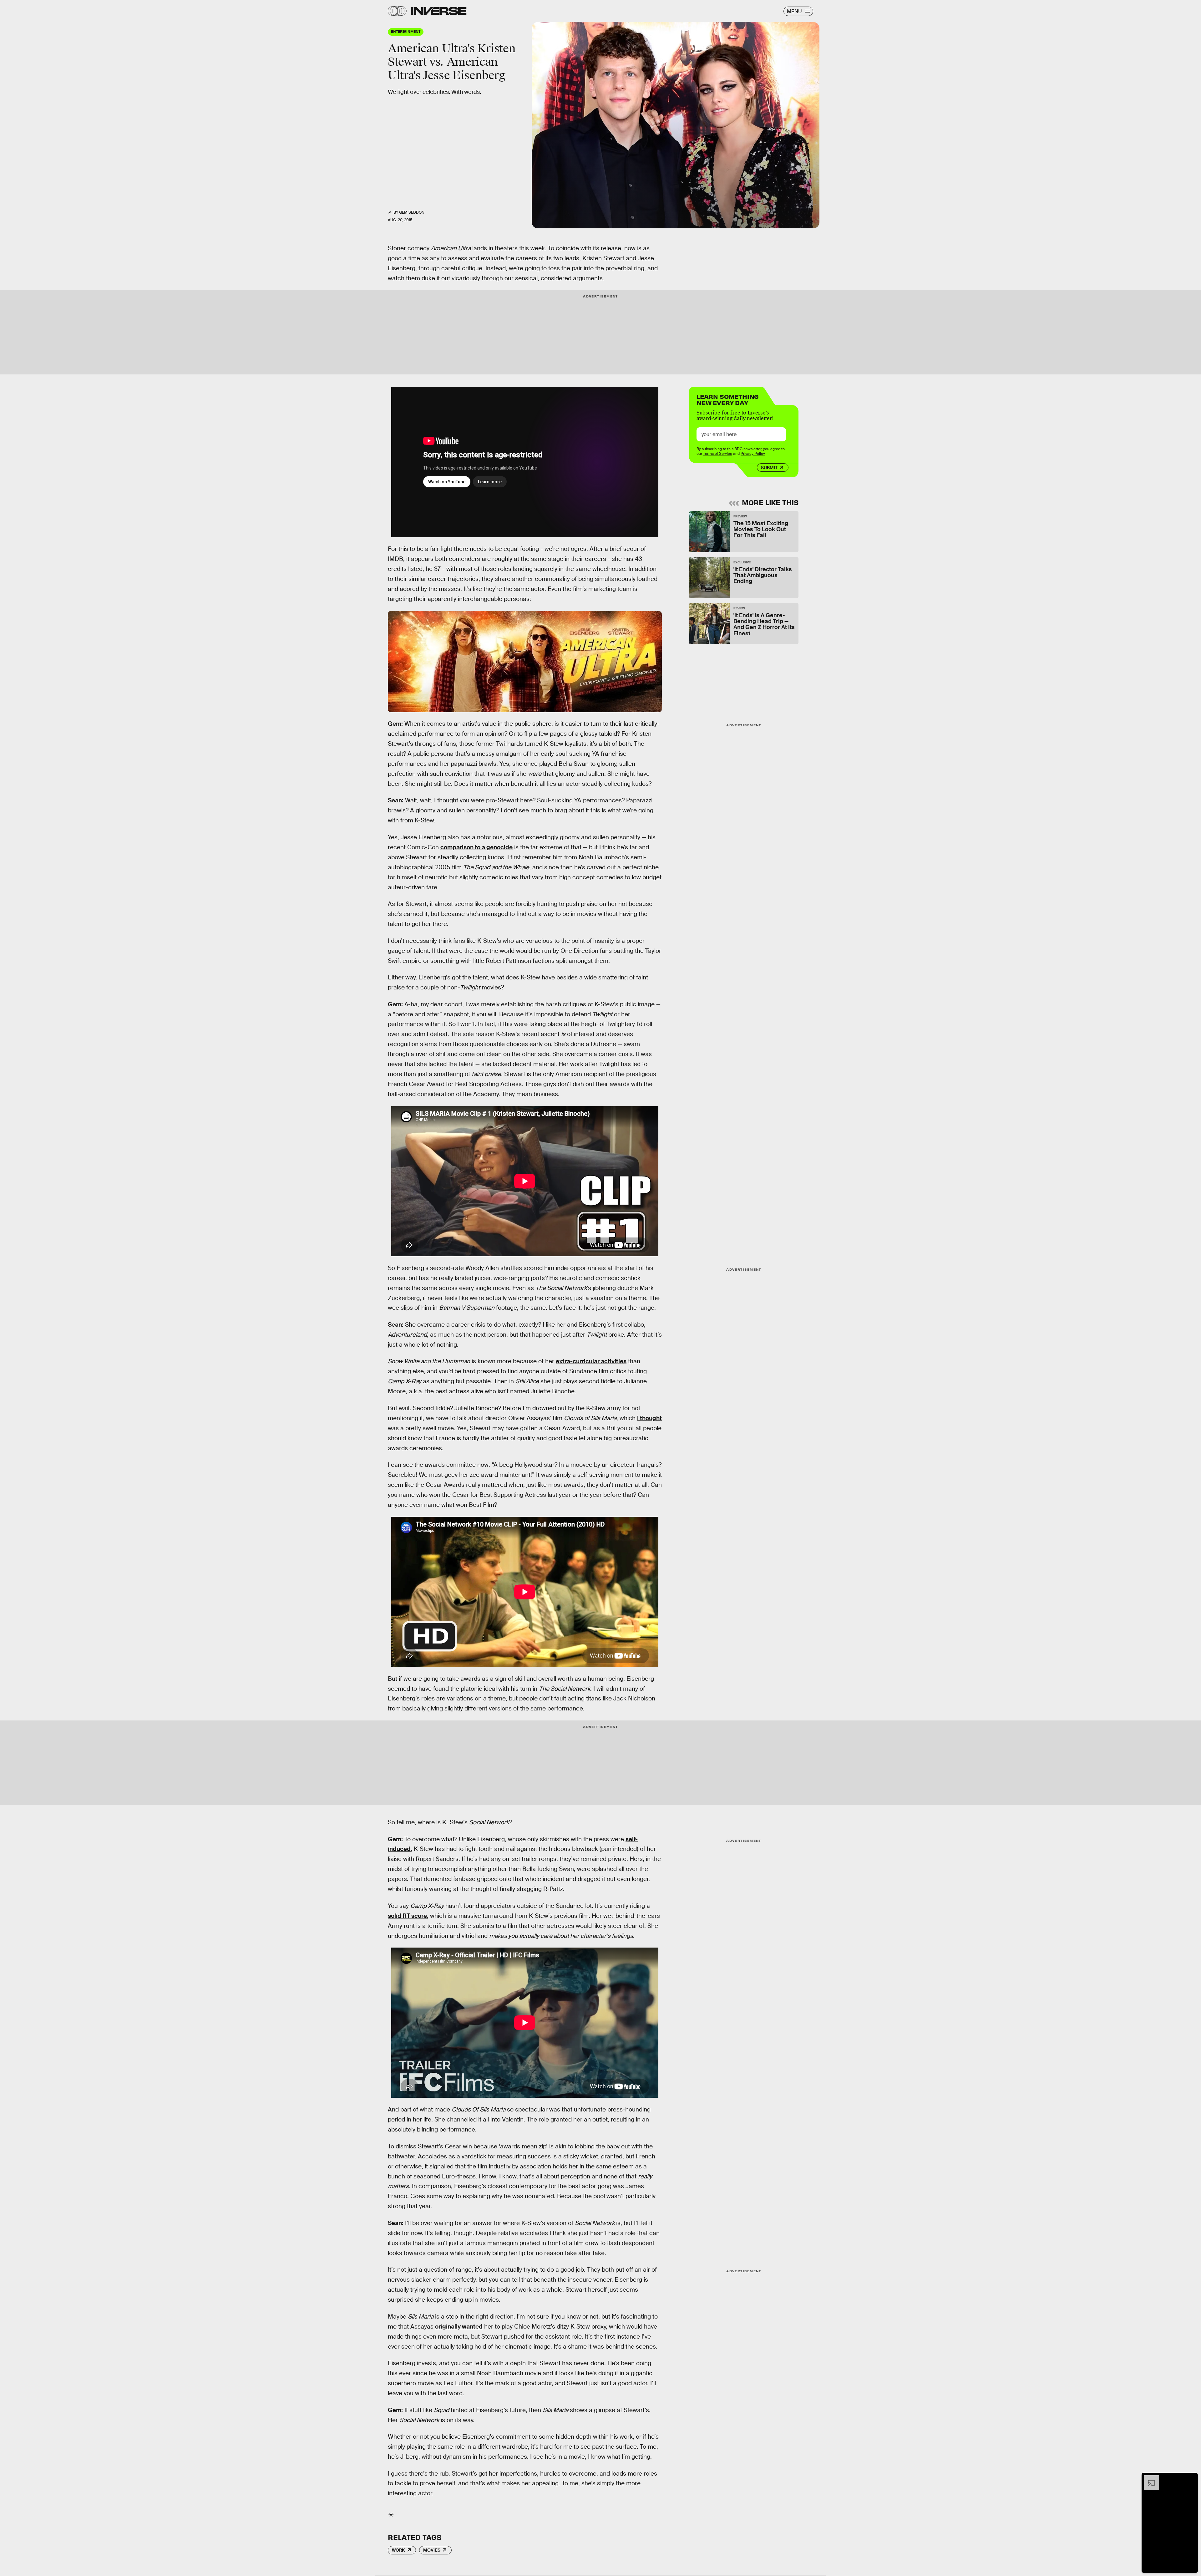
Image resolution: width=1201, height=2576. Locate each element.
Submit (769, 468)
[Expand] (1148, 2478)
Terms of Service (718, 454)
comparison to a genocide (476, 847)
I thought (649, 1418)
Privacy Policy (753, 454)
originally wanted (459, 2327)
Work (398, 2550)
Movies (432, 2550)
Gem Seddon (412, 212)
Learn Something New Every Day (728, 399)
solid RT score (407, 1916)
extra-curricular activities (591, 1361)
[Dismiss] (1191, 2478)
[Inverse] (439, 11)
